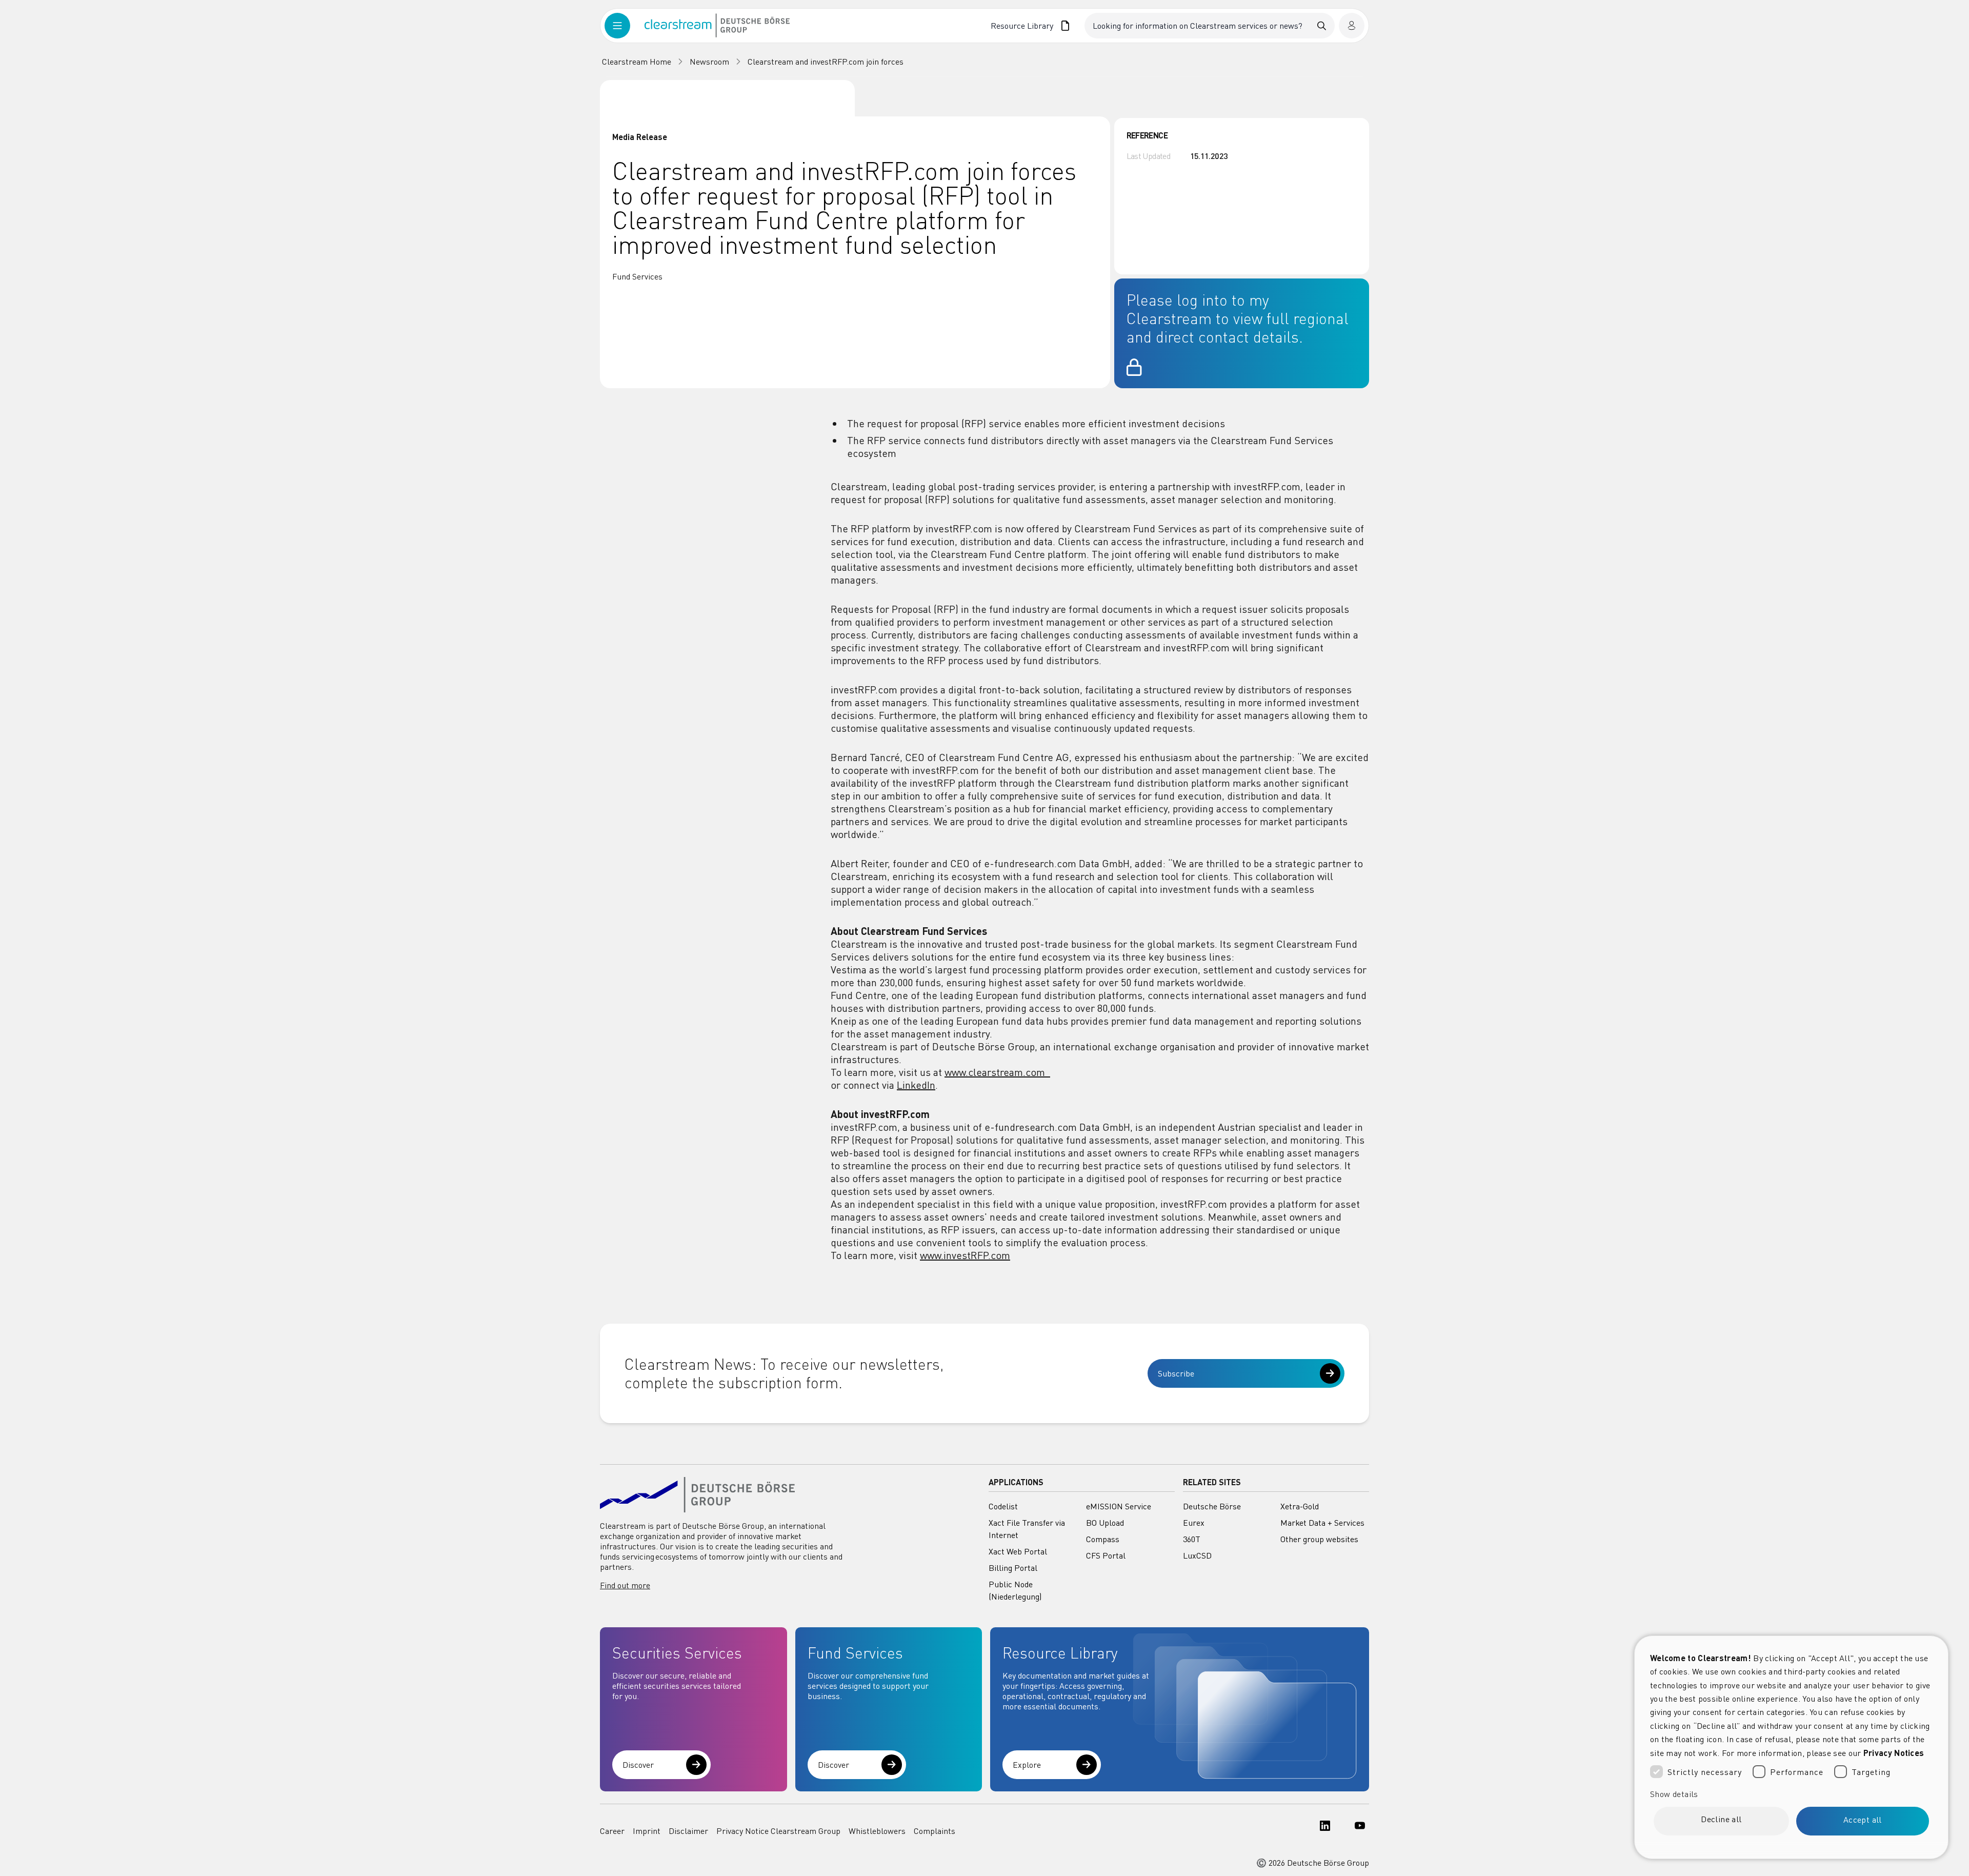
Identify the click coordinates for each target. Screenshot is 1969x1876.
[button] (1791, 1794)
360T (1192, 1539)
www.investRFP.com (965, 1255)
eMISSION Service (1119, 1506)
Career (612, 1831)
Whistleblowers (877, 1831)
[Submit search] (1322, 26)
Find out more (625, 1585)
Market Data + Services (1322, 1523)
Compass (1103, 1539)
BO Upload (1105, 1523)
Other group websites (1319, 1539)
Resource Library (1022, 26)
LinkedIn (916, 1085)
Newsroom (709, 62)
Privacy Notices (1894, 1753)
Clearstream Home (637, 62)
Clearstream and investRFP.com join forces (826, 62)
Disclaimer (688, 1831)
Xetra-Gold (1300, 1506)
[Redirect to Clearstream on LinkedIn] (1322, 1831)
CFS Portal (1106, 1555)
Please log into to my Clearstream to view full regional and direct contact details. (1238, 318)
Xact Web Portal (1018, 1551)
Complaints (935, 1831)
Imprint (647, 1831)
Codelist (1003, 1506)
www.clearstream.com (997, 1072)
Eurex (1194, 1523)
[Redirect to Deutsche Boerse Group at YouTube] (1357, 1831)
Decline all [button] (1721, 1819)
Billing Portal (1013, 1568)
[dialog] (1791, 1747)
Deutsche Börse (1212, 1506)
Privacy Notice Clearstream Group (778, 1831)
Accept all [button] (1863, 1820)
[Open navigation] (625, 26)
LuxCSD (1197, 1555)
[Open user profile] (1352, 26)
